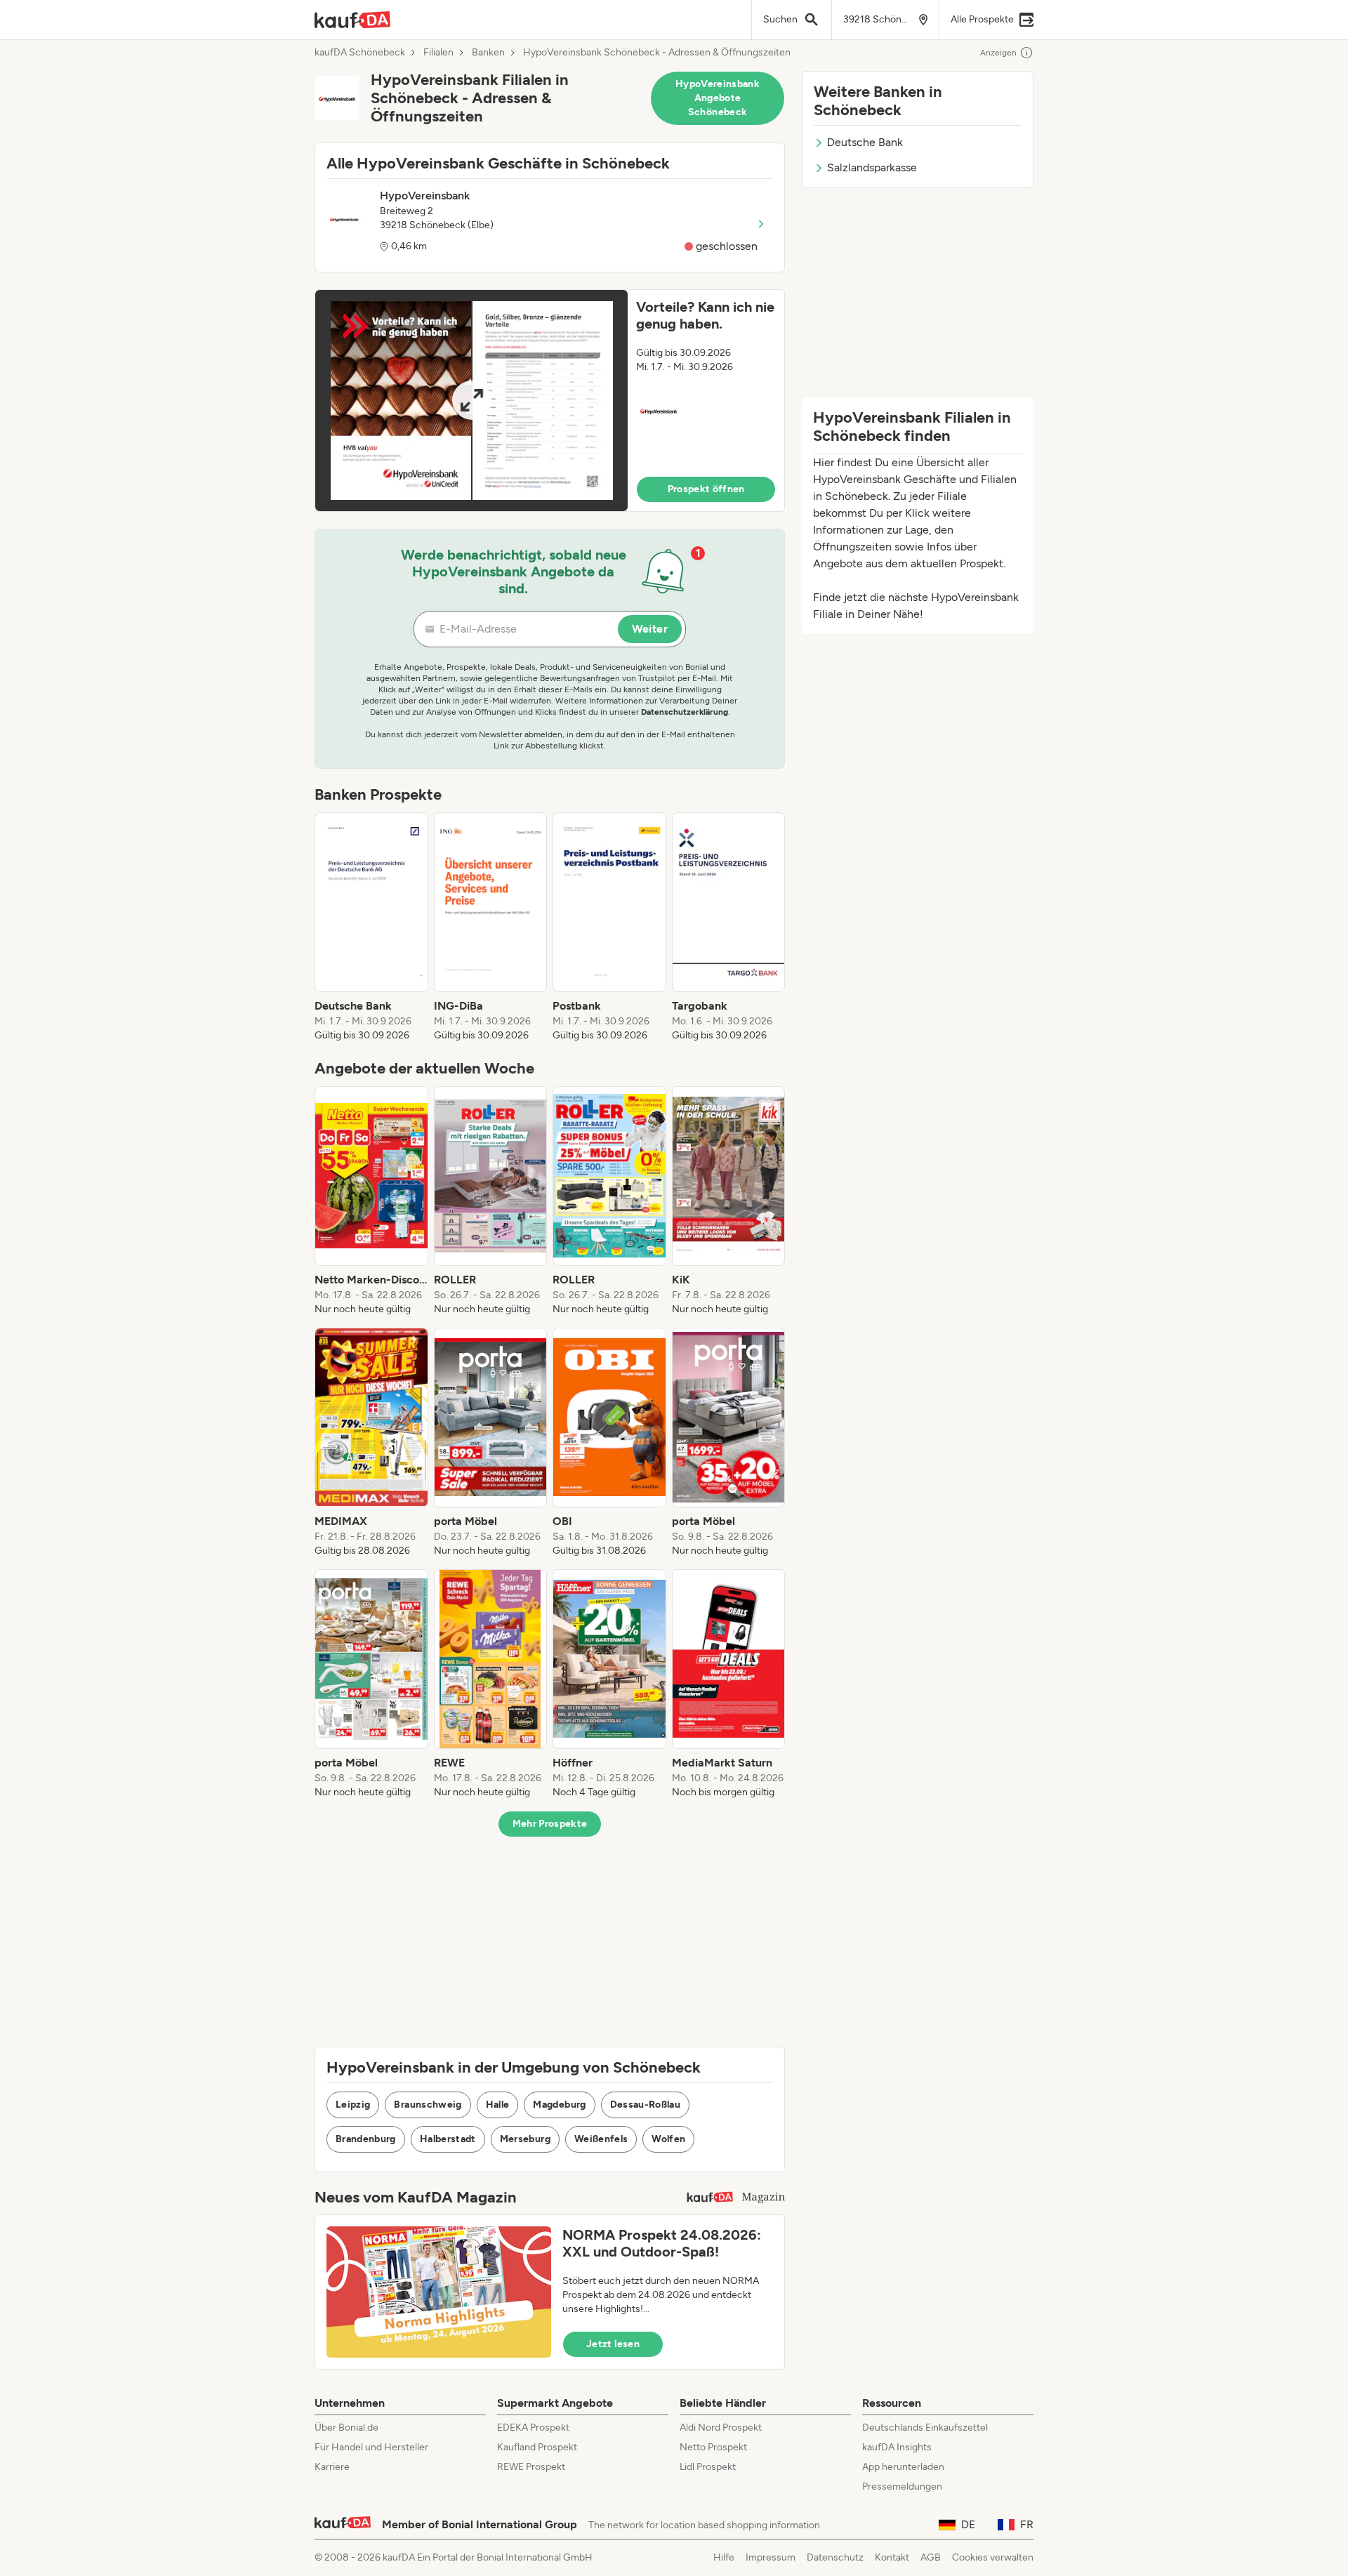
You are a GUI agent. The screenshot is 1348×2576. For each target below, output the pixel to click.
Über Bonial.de (346, 2428)
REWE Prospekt (531, 2467)
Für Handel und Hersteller (371, 2447)
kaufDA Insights (897, 2447)
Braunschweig (428, 2105)
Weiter (650, 629)
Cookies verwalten (993, 2557)
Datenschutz (835, 2557)
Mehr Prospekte (550, 1824)
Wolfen (668, 2139)
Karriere (332, 2467)
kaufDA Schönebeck (360, 53)
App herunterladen (903, 2467)
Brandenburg (366, 2139)
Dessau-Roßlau (646, 2105)
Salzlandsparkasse (872, 167)
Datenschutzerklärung (685, 712)
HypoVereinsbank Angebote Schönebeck (718, 98)
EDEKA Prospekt (533, 2428)
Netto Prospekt (713, 2447)
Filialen (438, 53)
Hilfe (724, 2557)
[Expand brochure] (471, 401)
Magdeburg (559, 2105)
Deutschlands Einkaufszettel (925, 2428)
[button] (550, 401)
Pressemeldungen (902, 2486)
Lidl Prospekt (708, 2467)
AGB (931, 2557)
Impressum (771, 2557)
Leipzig (353, 2105)
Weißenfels (601, 2139)
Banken (488, 53)
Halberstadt (448, 2139)
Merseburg (525, 2139)
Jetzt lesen (613, 2344)
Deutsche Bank (865, 142)
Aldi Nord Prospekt (721, 2428)
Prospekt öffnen (706, 489)
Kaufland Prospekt (537, 2447)
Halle (498, 2105)
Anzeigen (998, 53)
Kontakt (892, 2557)
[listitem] (371, 927)
